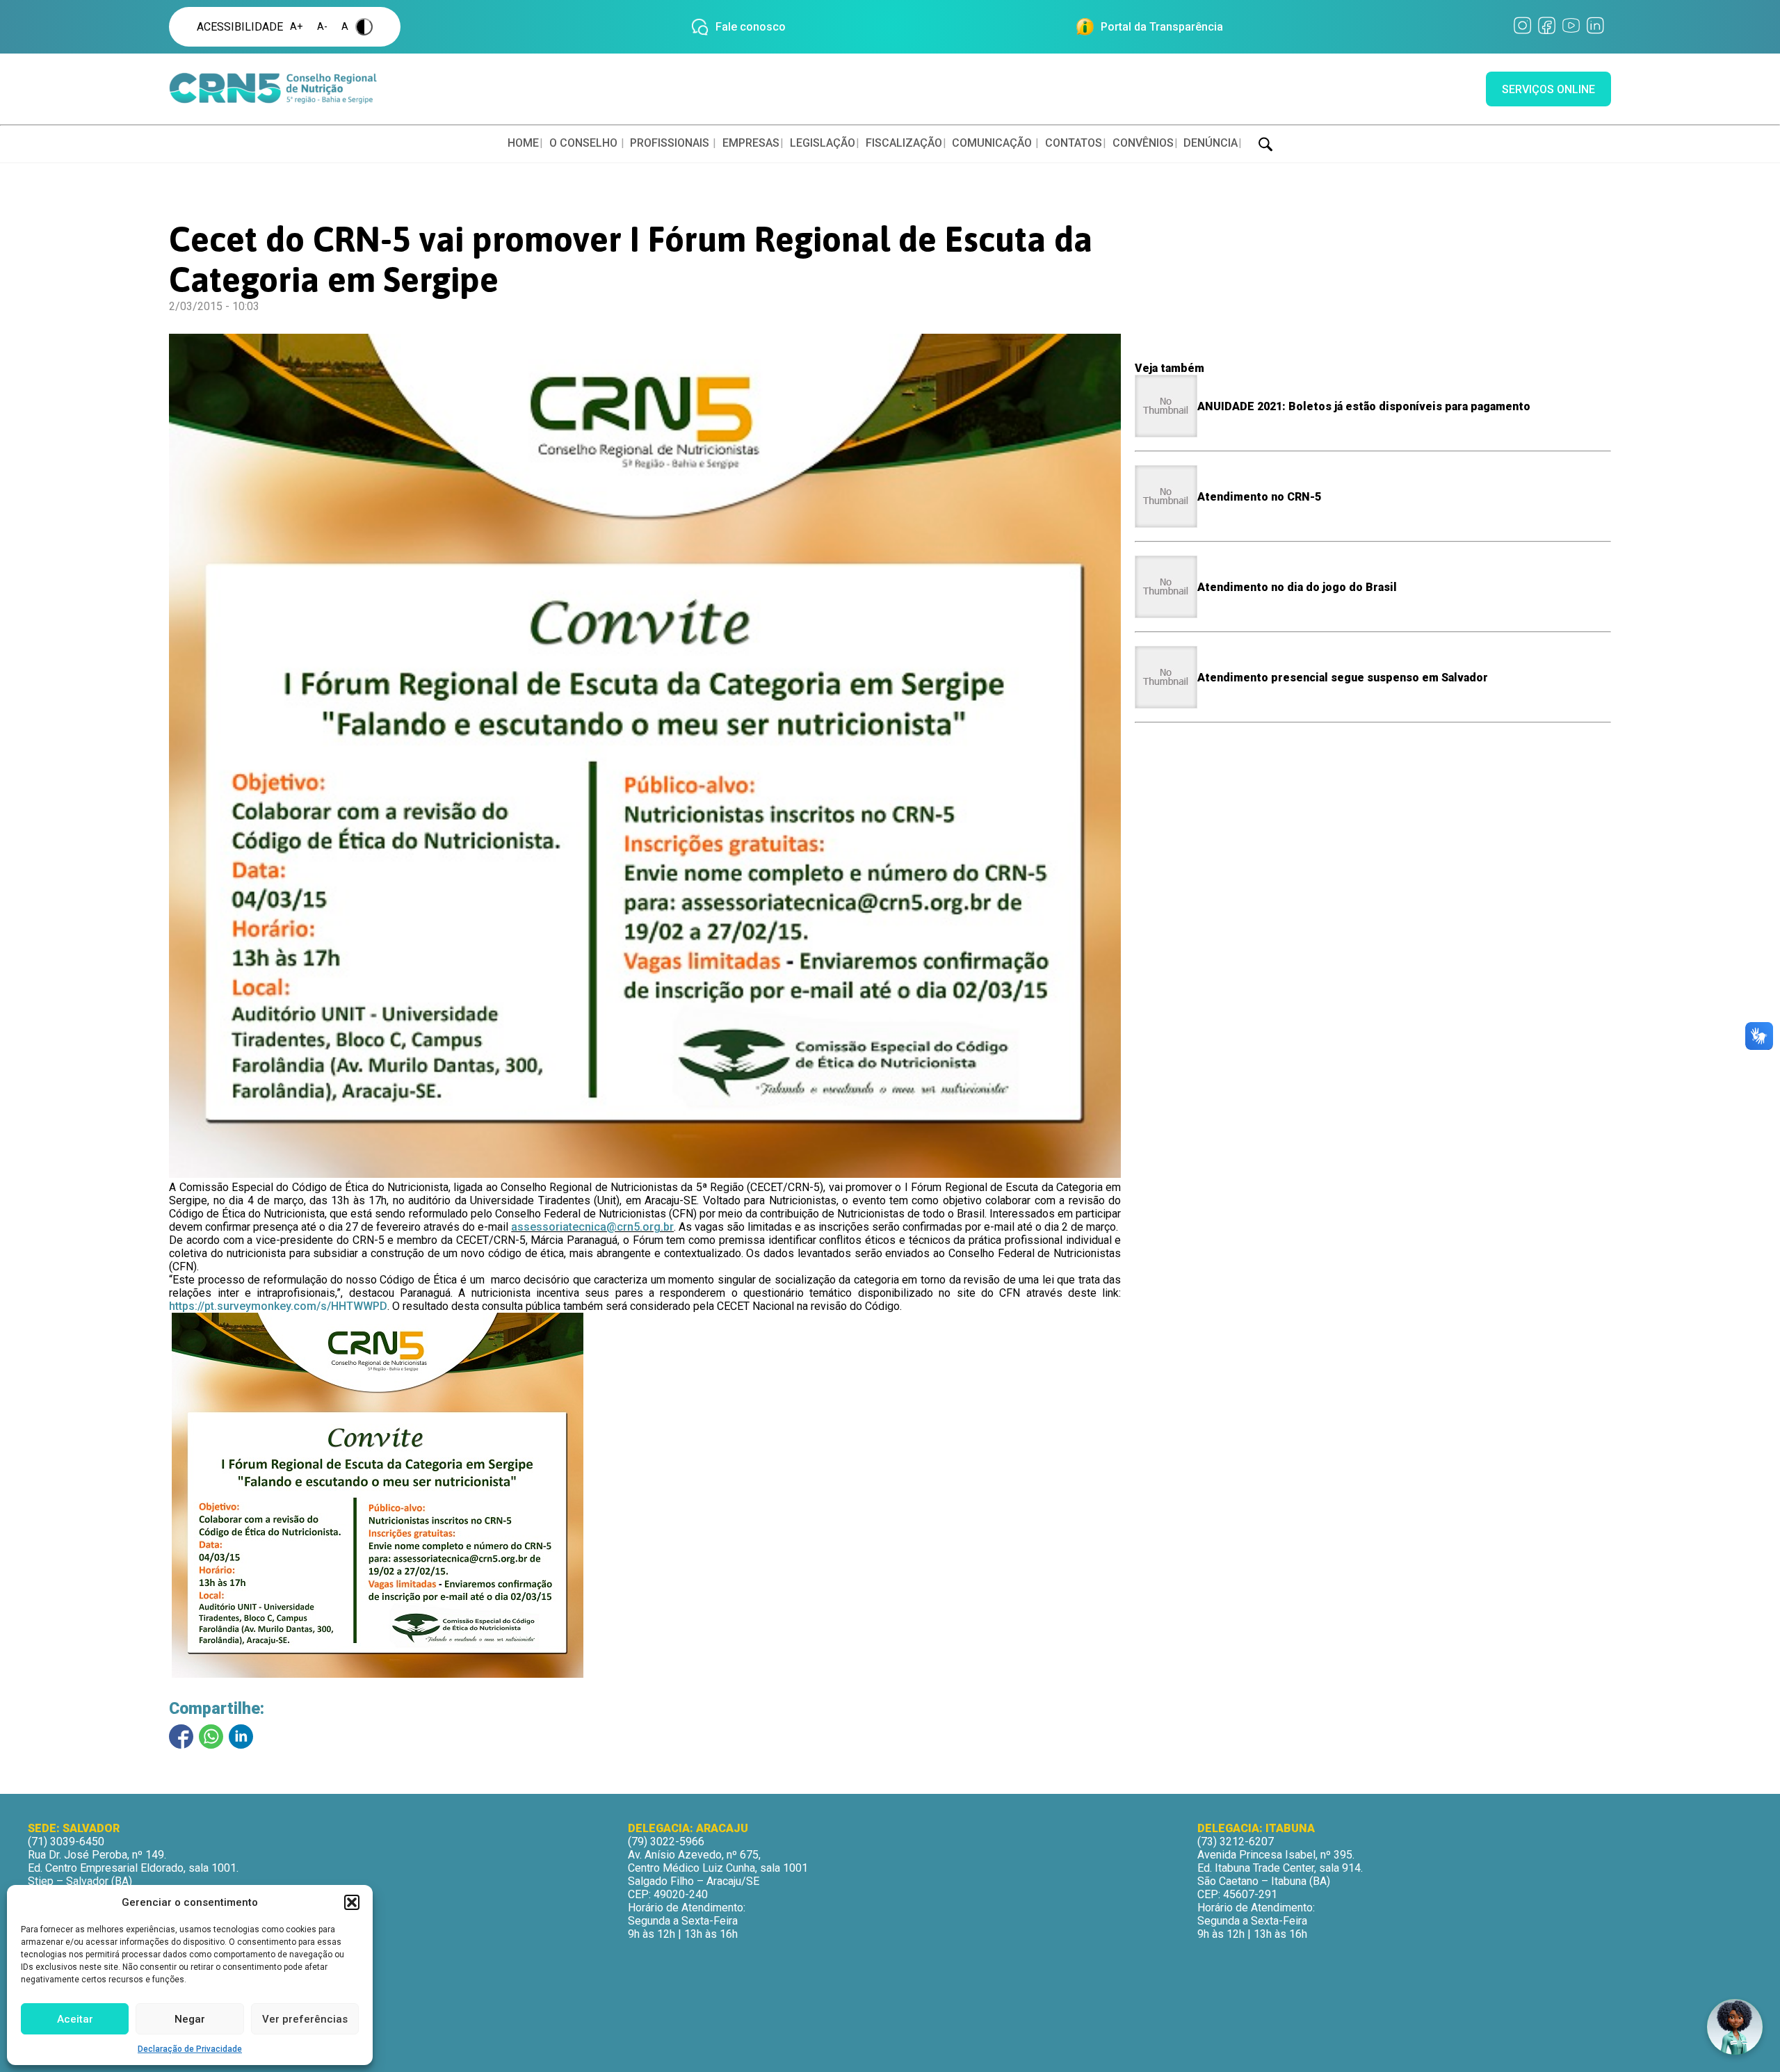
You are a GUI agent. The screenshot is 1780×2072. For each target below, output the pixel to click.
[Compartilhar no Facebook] (181, 1737)
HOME (523, 143)
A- (322, 27)
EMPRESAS (751, 143)
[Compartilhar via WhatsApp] (211, 1737)
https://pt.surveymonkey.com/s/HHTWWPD (278, 1306)
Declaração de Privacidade (190, 2049)
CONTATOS (1074, 143)
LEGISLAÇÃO (823, 143)
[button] (352, 1902)
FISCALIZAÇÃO (904, 143)
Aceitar (75, 2019)
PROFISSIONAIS (670, 143)
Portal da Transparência (1162, 27)
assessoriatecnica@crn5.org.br (592, 1227)
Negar (190, 2019)
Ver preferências (305, 2019)
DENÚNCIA (1211, 143)
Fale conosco (751, 27)
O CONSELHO (583, 143)
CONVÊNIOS (1143, 143)
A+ (297, 27)
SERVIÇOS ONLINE (1548, 89)
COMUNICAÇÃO (992, 143)
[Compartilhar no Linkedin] (241, 1737)
